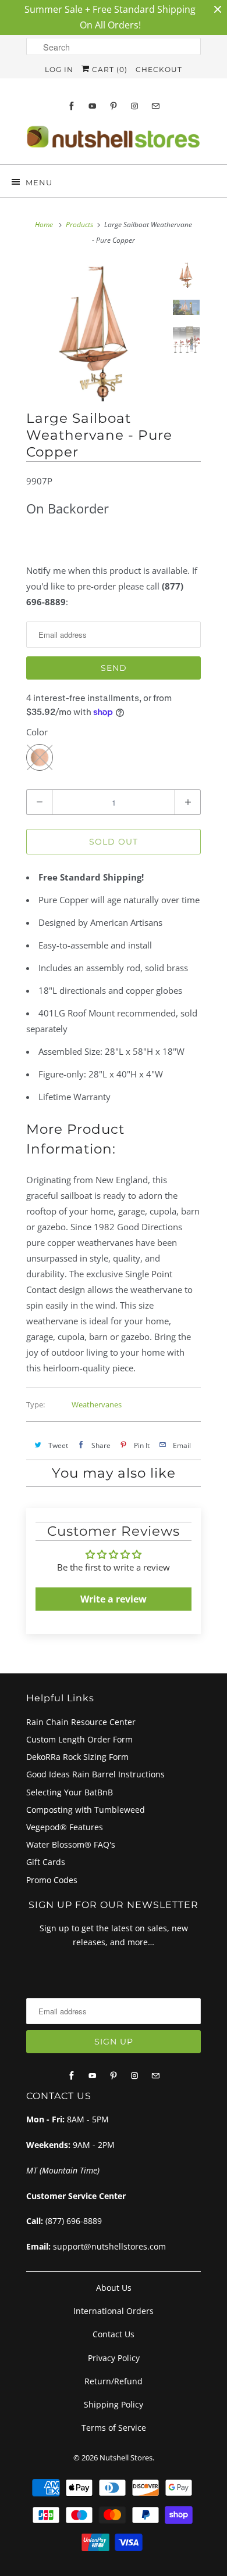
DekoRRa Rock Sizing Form (77, 1757)
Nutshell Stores (126, 2458)
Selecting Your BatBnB (70, 1792)
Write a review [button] (114, 1599)
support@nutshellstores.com (109, 2246)
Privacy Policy (114, 2358)
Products (79, 224)
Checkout (159, 69)
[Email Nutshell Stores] (155, 106)
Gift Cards (46, 1862)
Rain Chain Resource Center (81, 1722)
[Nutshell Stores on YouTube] (93, 106)
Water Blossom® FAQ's (71, 1844)
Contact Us (114, 2334)
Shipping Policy (114, 2404)
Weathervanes (97, 1404)
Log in (59, 69)
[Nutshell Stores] (114, 140)
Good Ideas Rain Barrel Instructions (95, 1774)
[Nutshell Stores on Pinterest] (114, 106)
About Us (114, 2288)
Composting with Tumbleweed (86, 1810)
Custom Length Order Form (79, 1739)
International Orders (114, 2311)
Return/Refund (114, 2381)
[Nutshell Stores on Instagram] (134, 106)
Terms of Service (114, 2428)
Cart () (109, 69)
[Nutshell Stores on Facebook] (72, 106)
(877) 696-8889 (74, 2221)
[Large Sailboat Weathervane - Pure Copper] (96, 332)
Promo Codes (52, 1880)
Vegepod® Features (65, 1827)
